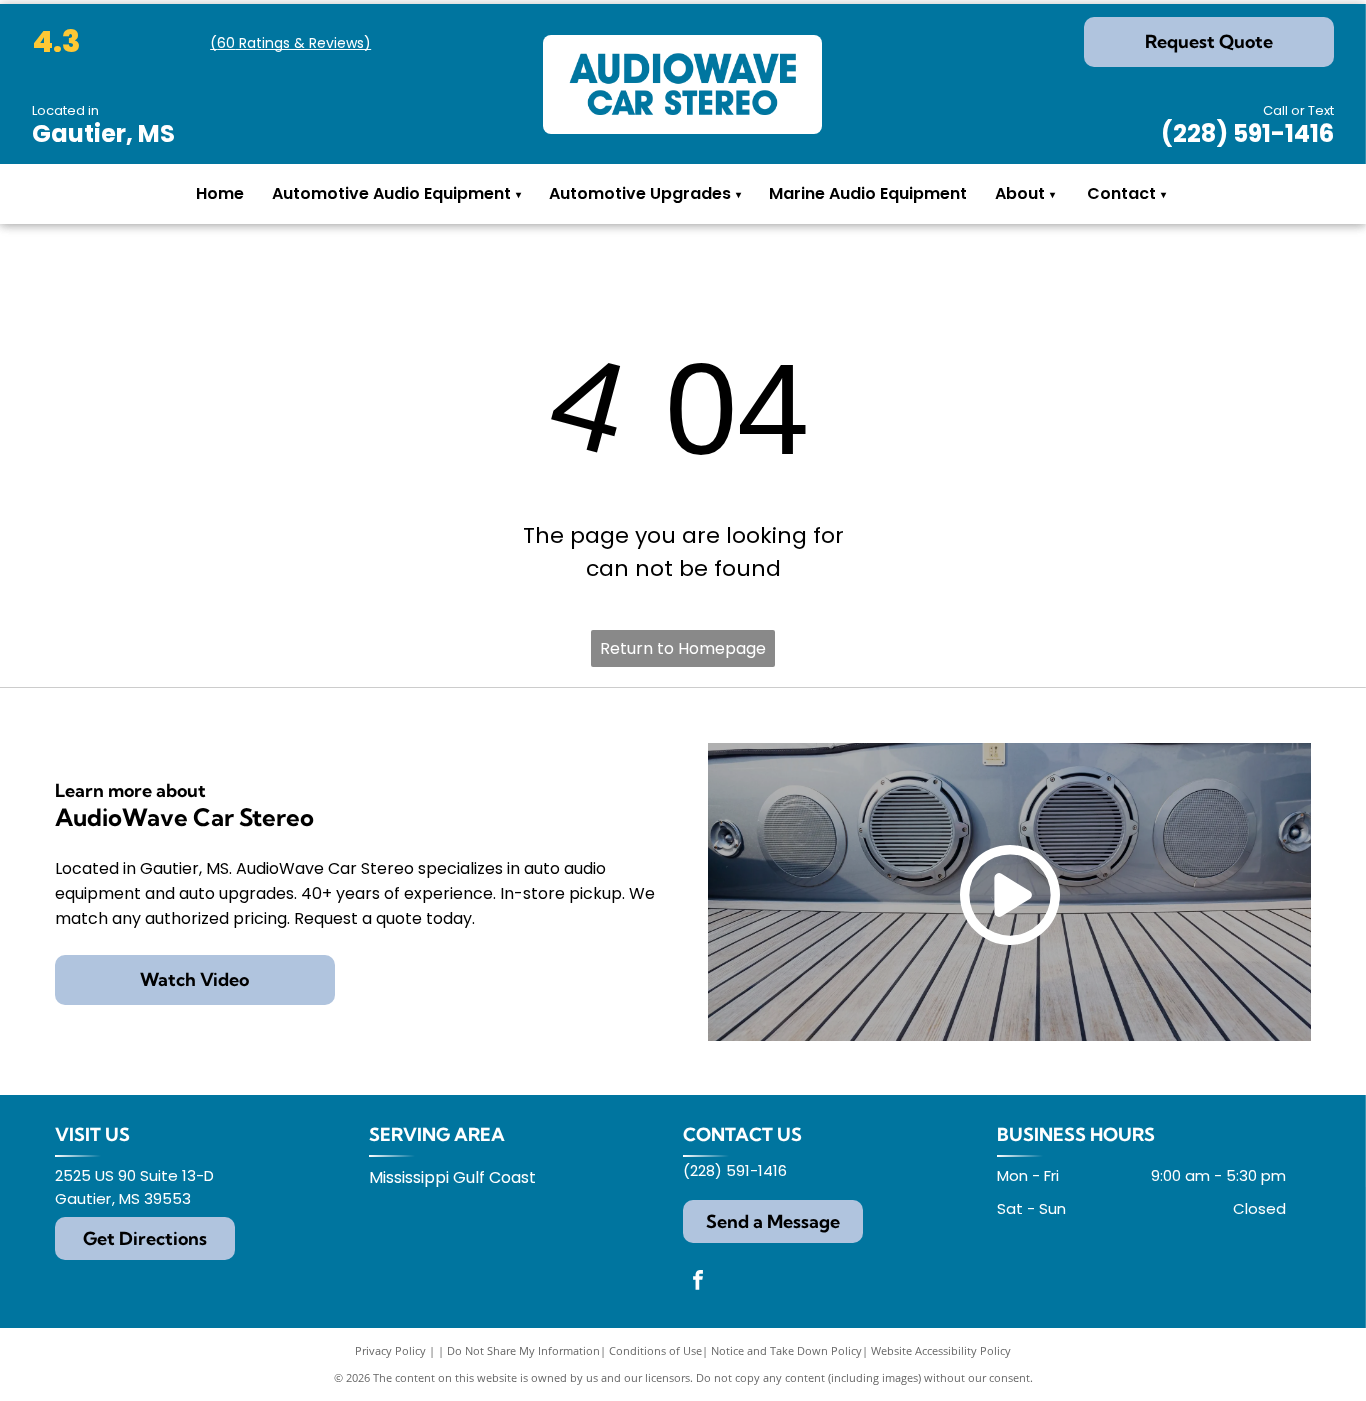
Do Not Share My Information (523, 1350)
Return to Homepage (683, 648)
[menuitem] (1052, 194)
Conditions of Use (655, 1350)
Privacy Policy (390, 1350)
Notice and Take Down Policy (786, 1350)
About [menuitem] (1020, 193)
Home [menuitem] (220, 193)
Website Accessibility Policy (941, 1350)
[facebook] (698, 1282)
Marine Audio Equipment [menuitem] (868, 193)
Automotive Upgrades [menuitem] (645, 193)
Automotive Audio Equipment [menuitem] (396, 193)
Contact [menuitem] (1121, 193)
